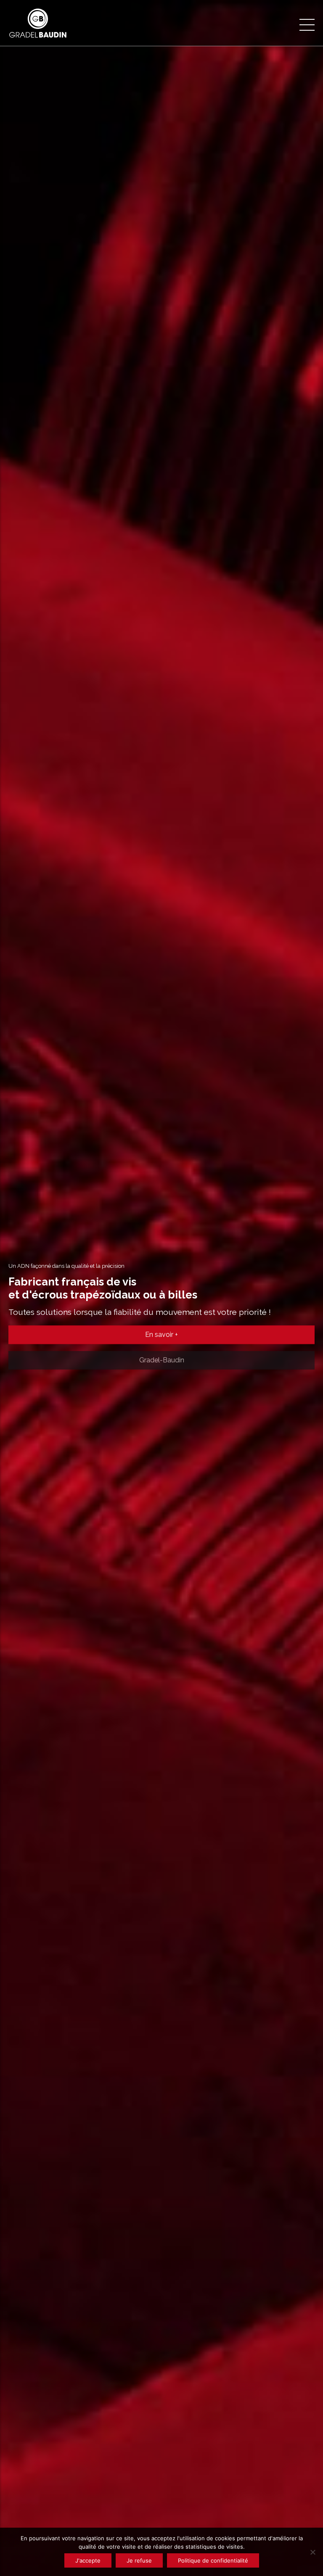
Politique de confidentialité (213, 2560)
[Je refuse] (312, 2552)
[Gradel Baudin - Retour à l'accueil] (48, 23)
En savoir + (161, 1335)
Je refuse (139, 2560)
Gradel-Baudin (162, 1358)
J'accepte (88, 2560)
